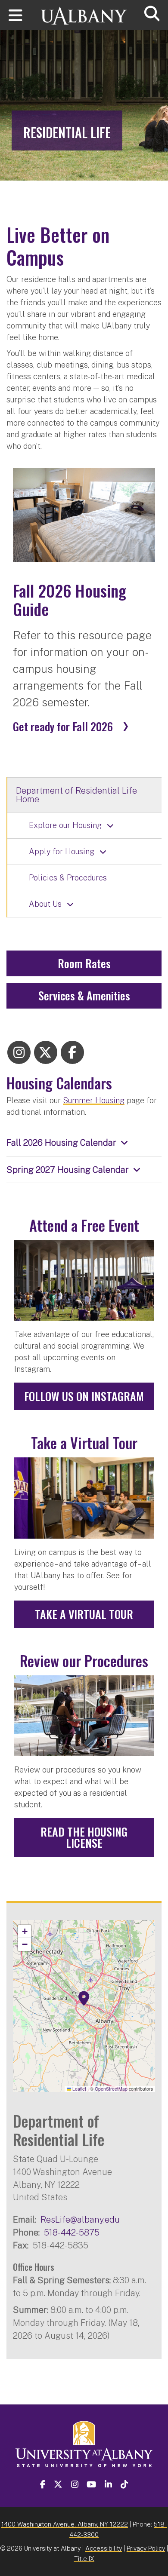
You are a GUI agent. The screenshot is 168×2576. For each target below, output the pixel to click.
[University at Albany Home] (84, 12)
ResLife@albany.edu (80, 2219)
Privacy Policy (146, 2548)
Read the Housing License (84, 1837)
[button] (84, 1999)
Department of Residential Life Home (76, 795)
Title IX (84, 2559)
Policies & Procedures (68, 878)
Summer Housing (94, 1100)
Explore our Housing (65, 825)
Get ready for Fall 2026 (63, 727)
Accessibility (104, 2548)
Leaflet (79, 2089)
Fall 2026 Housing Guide (70, 600)
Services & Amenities (84, 995)
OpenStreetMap (111, 2089)
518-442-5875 (72, 2232)
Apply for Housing (62, 851)
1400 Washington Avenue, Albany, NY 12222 (65, 2524)
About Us (45, 904)
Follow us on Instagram (84, 1396)
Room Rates (84, 963)
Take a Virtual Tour (84, 1614)
